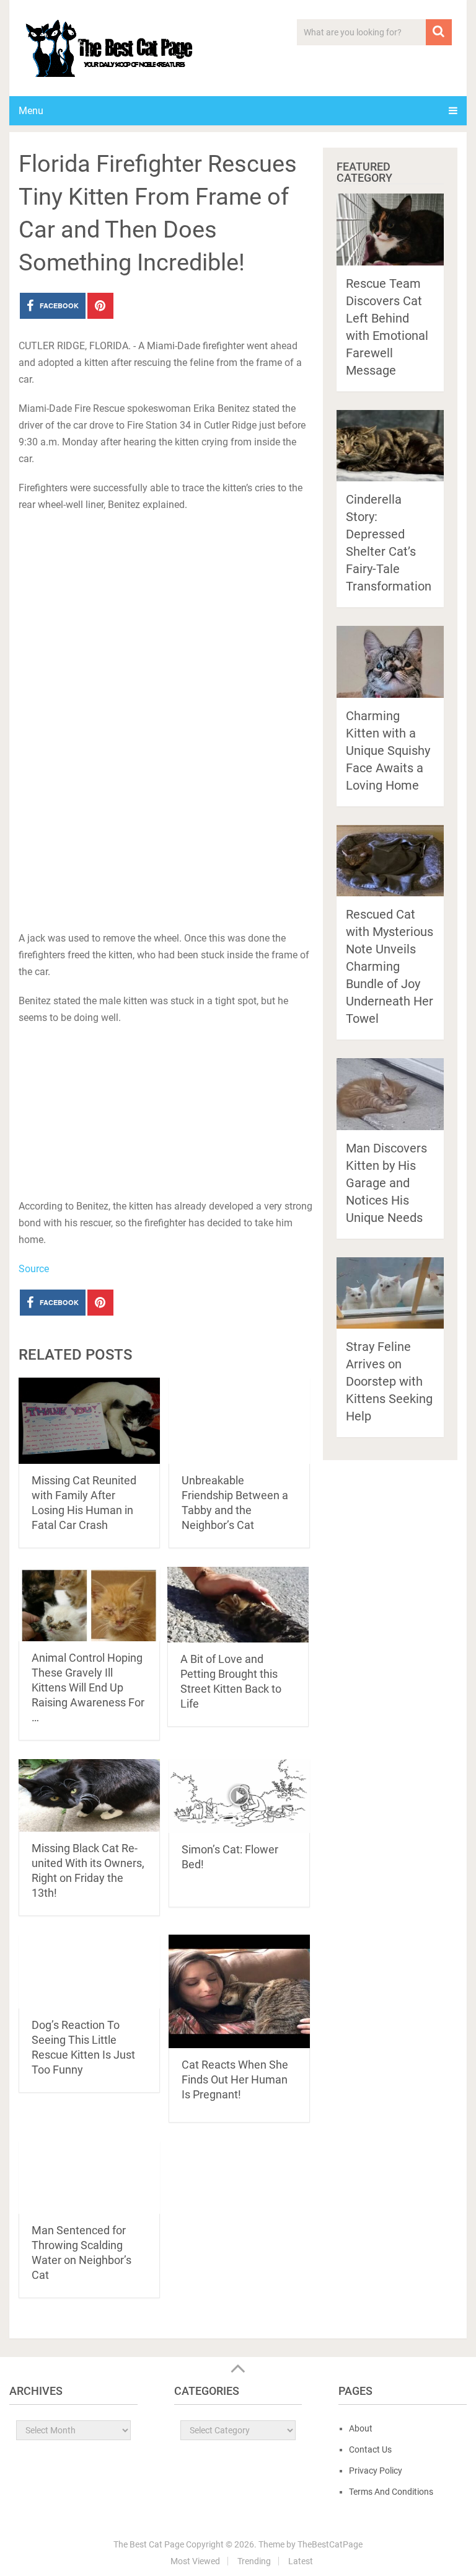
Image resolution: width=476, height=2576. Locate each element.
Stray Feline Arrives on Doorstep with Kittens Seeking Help (389, 1381)
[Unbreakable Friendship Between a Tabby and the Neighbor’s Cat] (239, 1421)
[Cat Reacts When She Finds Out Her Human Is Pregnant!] (239, 1991)
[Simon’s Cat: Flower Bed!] (239, 1796)
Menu (31, 111)
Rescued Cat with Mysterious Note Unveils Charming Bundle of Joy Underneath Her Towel (390, 966)
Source (34, 1269)
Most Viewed (195, 2561)
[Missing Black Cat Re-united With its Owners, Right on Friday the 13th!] (89, 1795)
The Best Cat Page (149, 2544)
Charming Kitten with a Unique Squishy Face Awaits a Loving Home (388, 751)
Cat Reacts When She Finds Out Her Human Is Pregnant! (235, 2079)
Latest (301, 2561)
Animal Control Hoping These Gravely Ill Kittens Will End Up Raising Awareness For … (88, 1687)
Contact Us (370, 2449)
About (361, 2428)
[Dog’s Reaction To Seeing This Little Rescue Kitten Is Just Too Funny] (89, 1972)
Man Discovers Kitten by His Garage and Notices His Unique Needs (386, 1183)
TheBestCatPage (330, 2544)
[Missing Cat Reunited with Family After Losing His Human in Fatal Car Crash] (89, 1421)
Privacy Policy (376, 2471)
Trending (254, 2561)
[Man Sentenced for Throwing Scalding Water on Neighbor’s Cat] (89, 2177)
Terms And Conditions (391, 2492)
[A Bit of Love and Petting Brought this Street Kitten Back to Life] (238, 1604)
